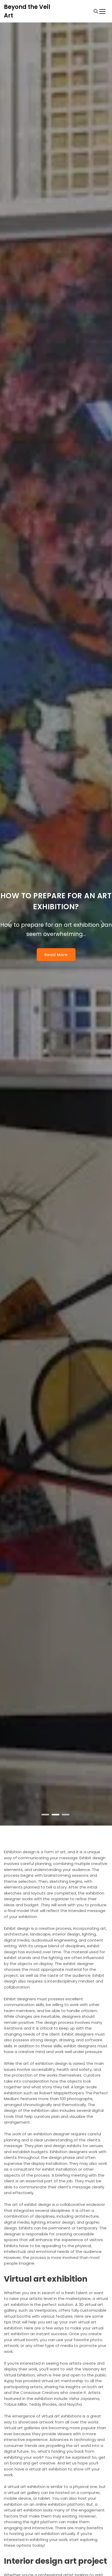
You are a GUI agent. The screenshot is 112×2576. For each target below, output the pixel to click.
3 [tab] (66, 1815)
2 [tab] (56, 1815)
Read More (56, 955)
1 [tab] (46, 1815)
